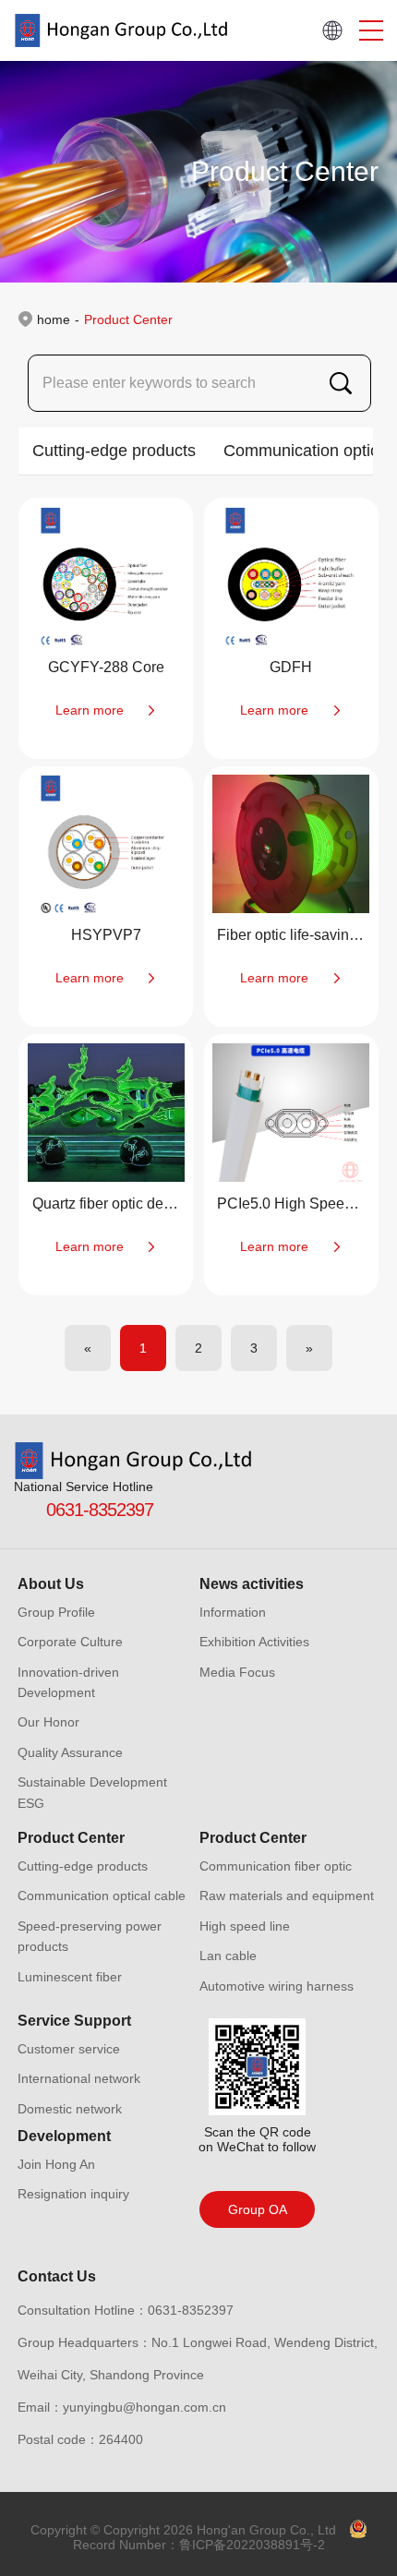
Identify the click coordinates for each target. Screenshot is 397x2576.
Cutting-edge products (114, 451)
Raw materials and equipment (287, 1896)
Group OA (258, 2209)
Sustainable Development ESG (92, 1792)
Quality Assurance (70, 1752)
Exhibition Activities (254, 1642)
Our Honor (48, 1722)
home (54, 319)
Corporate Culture (70, 1642)
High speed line (245, 1926)
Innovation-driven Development (68, 1682)
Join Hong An (56, 2164)
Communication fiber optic (276, 1866)
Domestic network (70, 2109)
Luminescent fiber (70, 1977)
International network (79, 2078)
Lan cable (228, 1956)
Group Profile (56, 1612)
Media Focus (237, 1672)
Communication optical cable (102, 1896)
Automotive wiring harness (277, 1986)
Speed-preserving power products (90, 1936)
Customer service (69, 2049)
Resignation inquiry (73, 2194)
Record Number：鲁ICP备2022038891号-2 (199, 2545)
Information (233, 1612)
